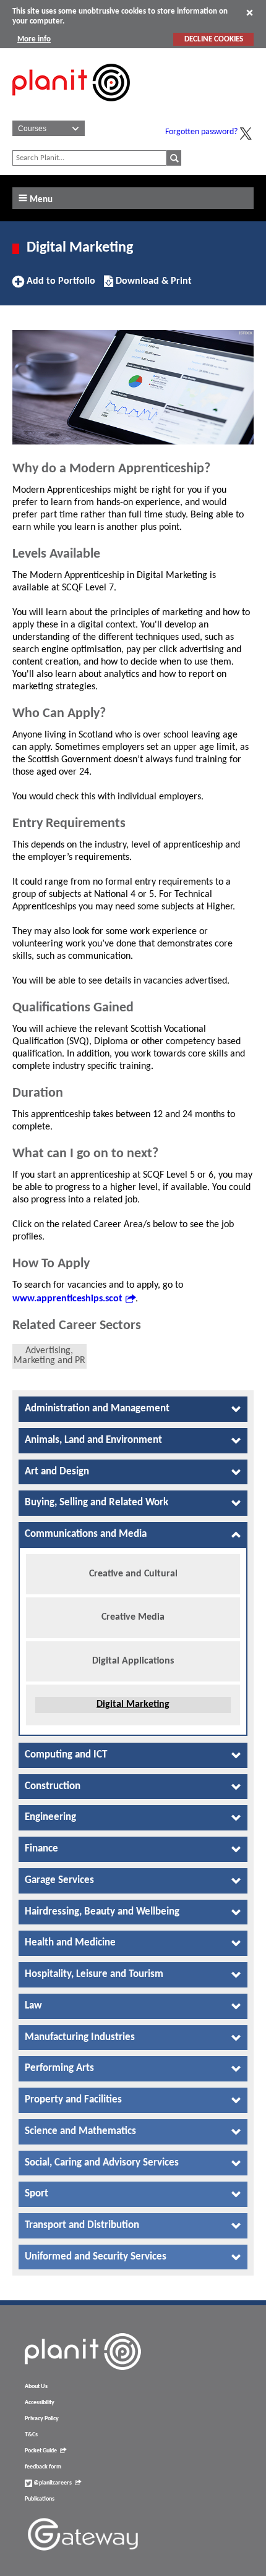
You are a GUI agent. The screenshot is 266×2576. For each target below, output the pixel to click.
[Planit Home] (71, 108)
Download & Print (152, 286)
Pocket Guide (41, 2451)
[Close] (250, 12)
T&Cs (31, 2435)
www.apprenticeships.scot (67, 1299)
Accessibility (40, 2403)
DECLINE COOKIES (214, 39)
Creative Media (133, 1617)
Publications (40, 2499)
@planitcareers (52, 2483)
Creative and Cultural (133, 1574)
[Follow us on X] (246, 134)
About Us (36, 2387)
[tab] (133, 1409)
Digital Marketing (133, 1704)
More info (34, 39)
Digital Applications (133, 1661)
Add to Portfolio (59, 286)
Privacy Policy (42, 2419)
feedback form (43, 2467)
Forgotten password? (201, 132)
